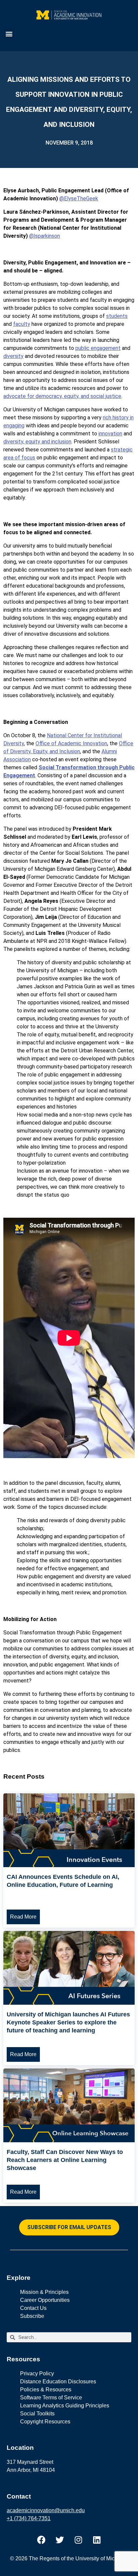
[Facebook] (42, 2540)
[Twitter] (60, 2540)
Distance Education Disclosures (58, 2382)
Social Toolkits (37, 2414)
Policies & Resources (46, 2390)
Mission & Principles (44, 2292)
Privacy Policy (37, 2373)
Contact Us (33, 2308)
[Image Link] (69, 1865)
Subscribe (32, 2316)
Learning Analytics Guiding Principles (65, 2406)
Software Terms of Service (51, 2398)
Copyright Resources (45, 2422)
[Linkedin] (97, 2540)
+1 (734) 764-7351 (29, 2518)
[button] (9, 34)
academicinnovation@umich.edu (46, 2510)
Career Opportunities (45, 2300)
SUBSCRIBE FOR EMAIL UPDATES (69, 2227)
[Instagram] (78, 2540)
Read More (23, 1917)
